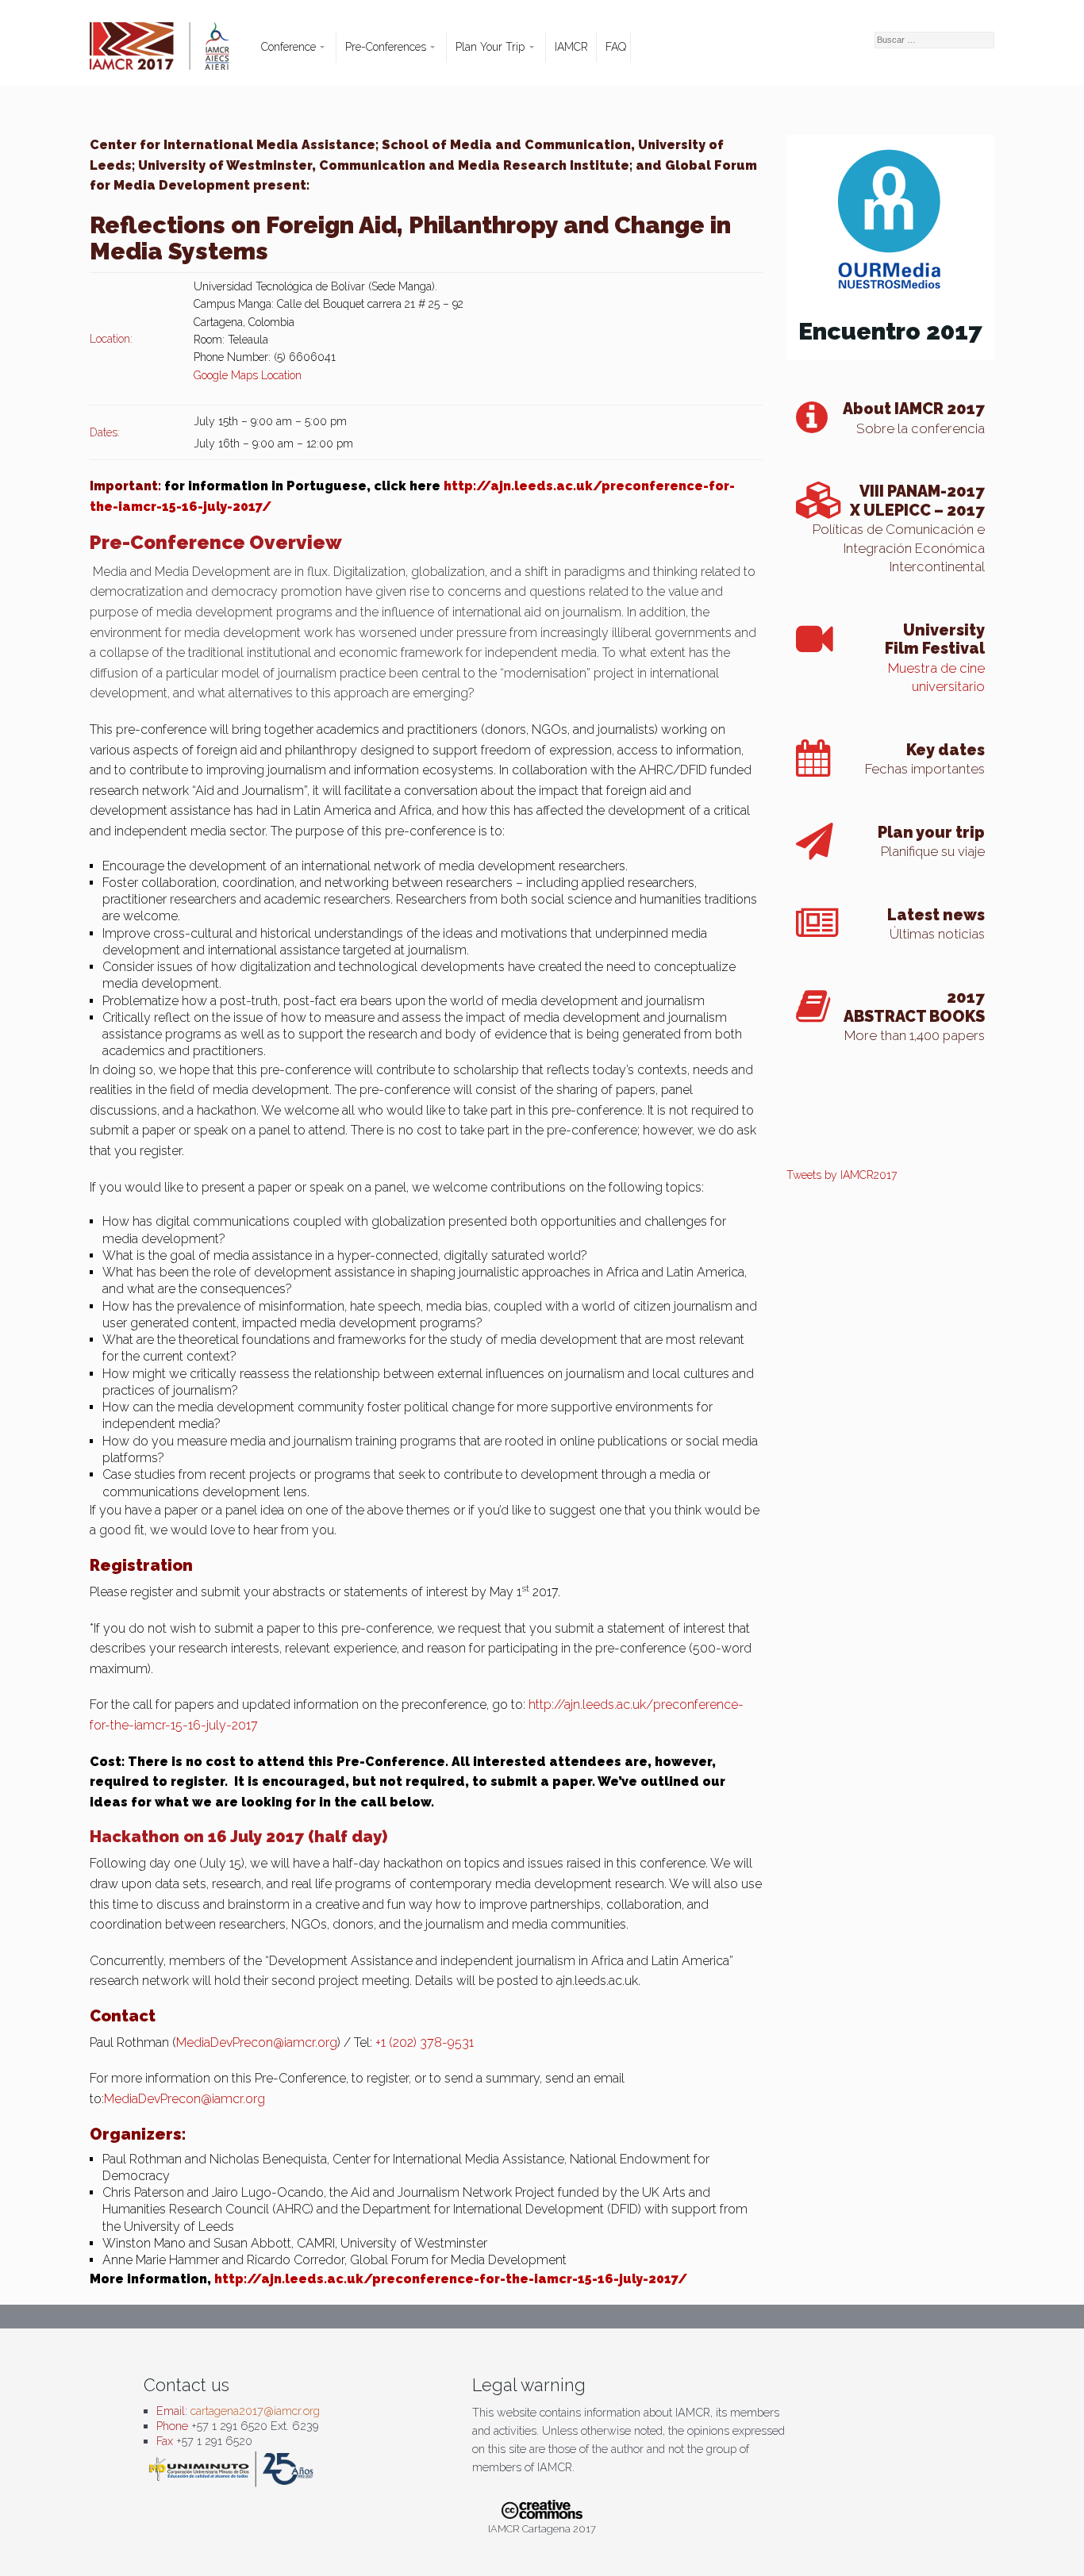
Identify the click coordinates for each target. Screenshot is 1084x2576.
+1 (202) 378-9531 (425, 2042)
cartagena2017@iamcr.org (255, 2411)
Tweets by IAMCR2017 (842, 1175)
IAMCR (571, 47)
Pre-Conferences (386, 47)
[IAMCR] (173, 54)
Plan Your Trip (490, 47)
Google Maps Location (248, 375)
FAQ (616, 47)
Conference (288, 47)
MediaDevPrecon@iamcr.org (257, 2042)
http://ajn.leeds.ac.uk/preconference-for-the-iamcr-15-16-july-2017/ (451, 2279)
